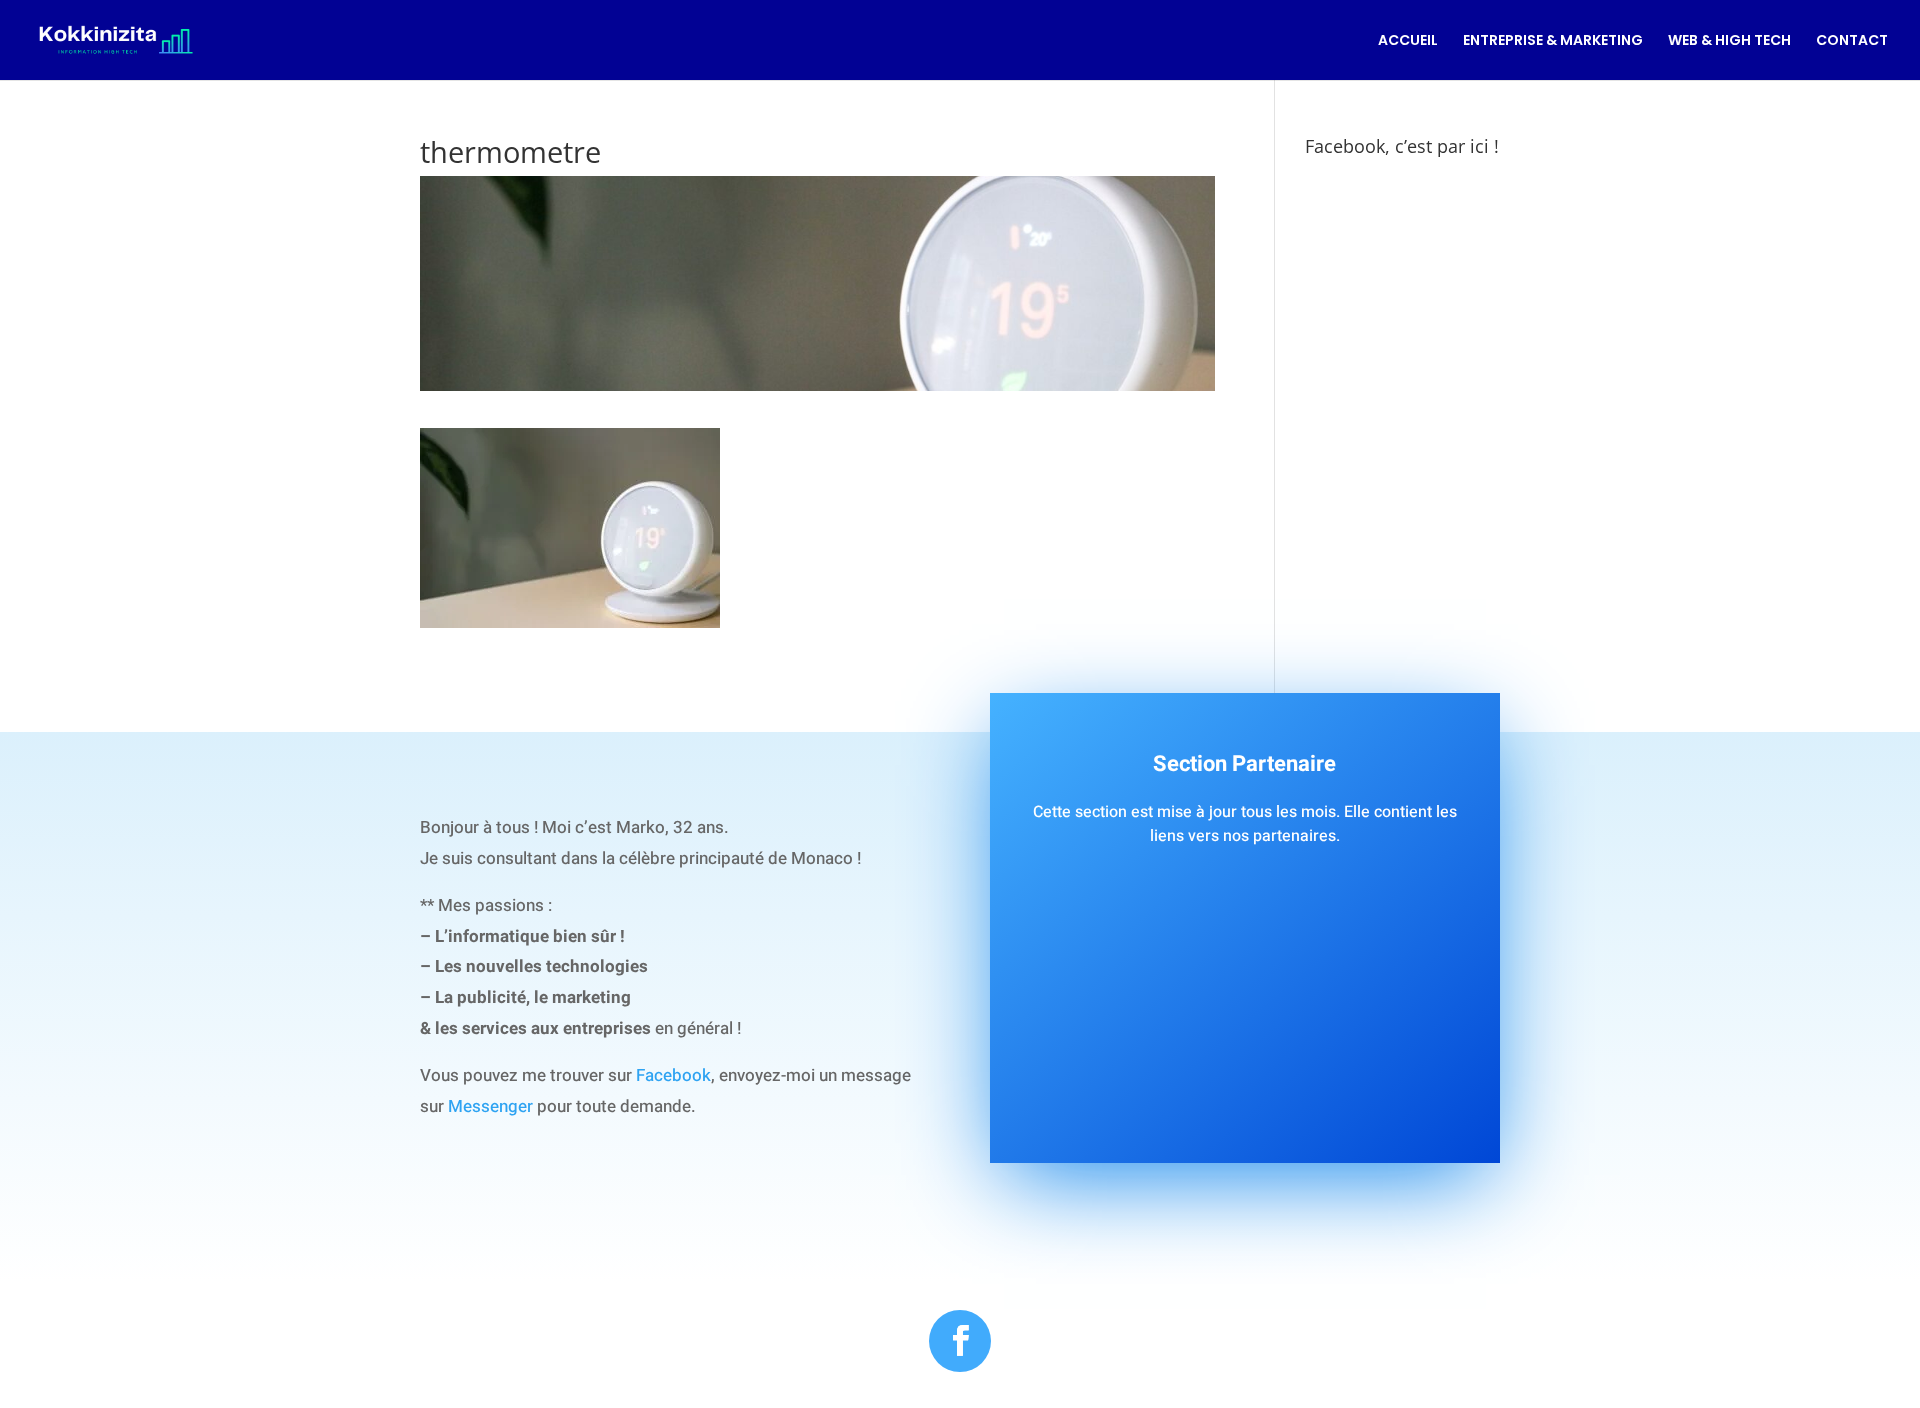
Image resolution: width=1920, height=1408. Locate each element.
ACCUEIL (1408, 41)
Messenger (490, 1106)
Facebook (673, 1075)
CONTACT (1852, 41)
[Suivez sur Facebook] (960, 1341)
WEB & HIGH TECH (1729, 41)
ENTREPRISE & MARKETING (1553, 41)
